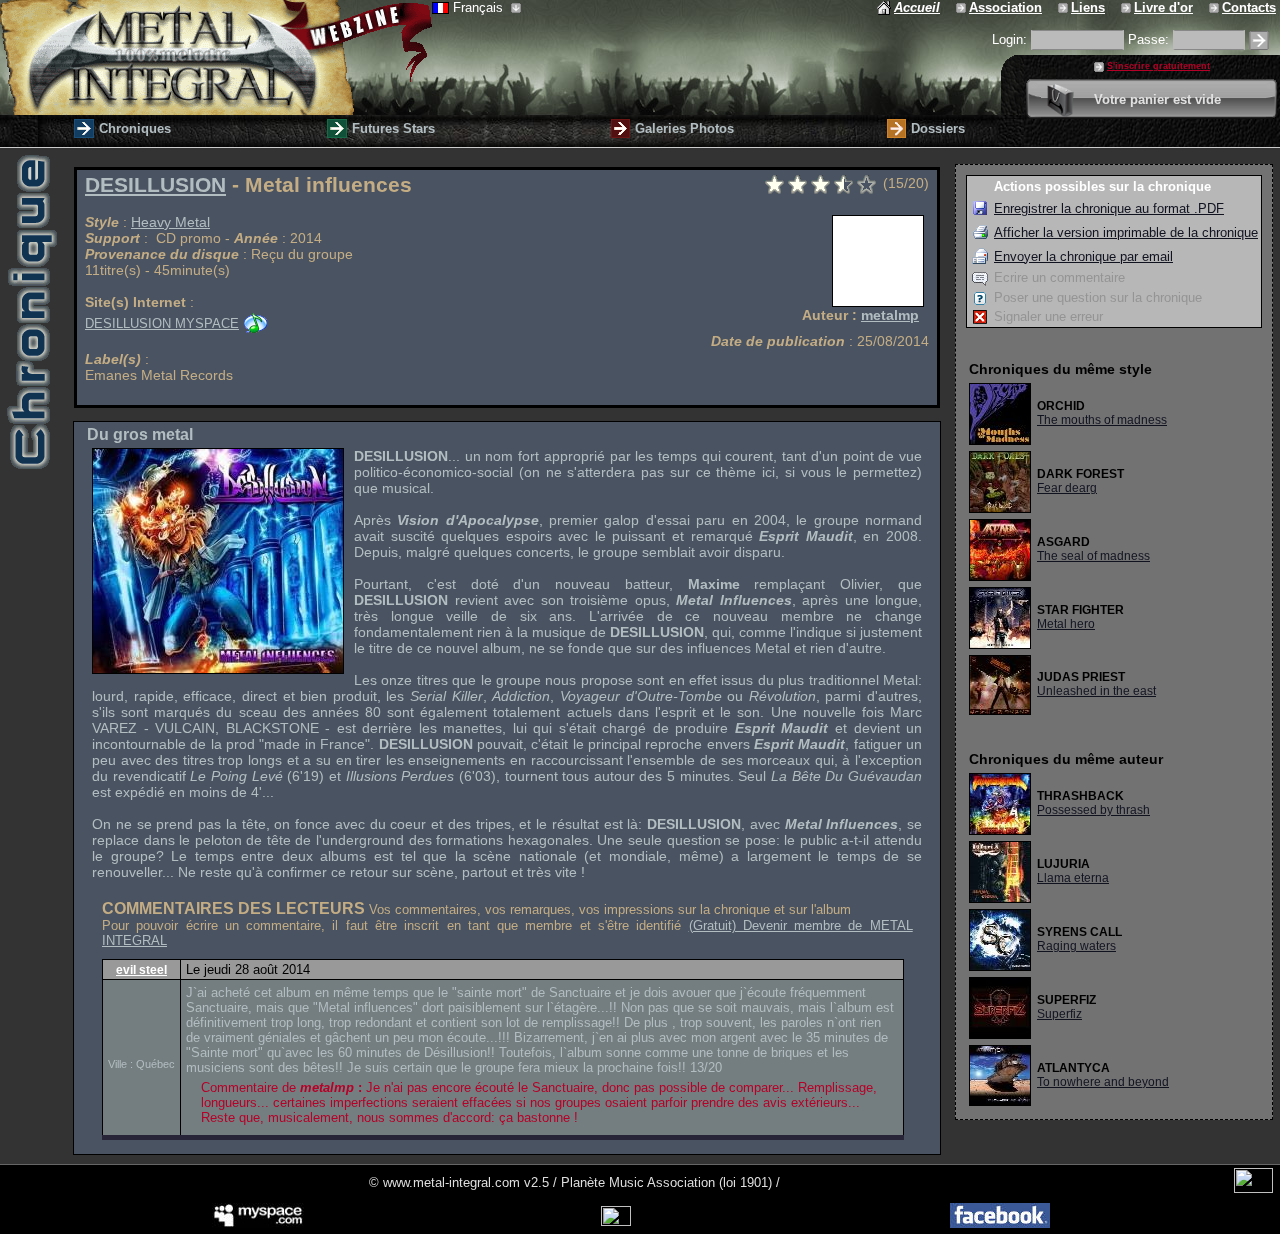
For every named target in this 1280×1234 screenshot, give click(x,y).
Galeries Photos (684, 128)
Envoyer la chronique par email (1083, 256)
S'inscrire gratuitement (1158, 66)
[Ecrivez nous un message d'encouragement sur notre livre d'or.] (1127, 7)
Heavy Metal (170, 222)
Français (480, 7)
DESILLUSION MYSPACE (162, 323)
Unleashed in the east (1096, 691)
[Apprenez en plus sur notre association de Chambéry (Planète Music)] (962, 7)
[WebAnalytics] (1253, 1188)
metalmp (890, 315)
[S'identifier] (1259, 40)
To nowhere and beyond (1103, 1082)
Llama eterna (1073, 878)
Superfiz (1059, 1014)
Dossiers (938, 128)
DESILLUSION (155, 185)
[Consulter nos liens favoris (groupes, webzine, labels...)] (1064, 7)
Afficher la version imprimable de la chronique (1126, 232)
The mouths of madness (1102, 420)
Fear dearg (1067, 488)
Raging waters (1076, 946)
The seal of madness (1093, 556)
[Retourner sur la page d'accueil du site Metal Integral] (216, 57)
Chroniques (135, 128)
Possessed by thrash (1093, 810)
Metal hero (1066, 624)
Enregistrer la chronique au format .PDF (1109, 208)
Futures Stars (393, 128)
